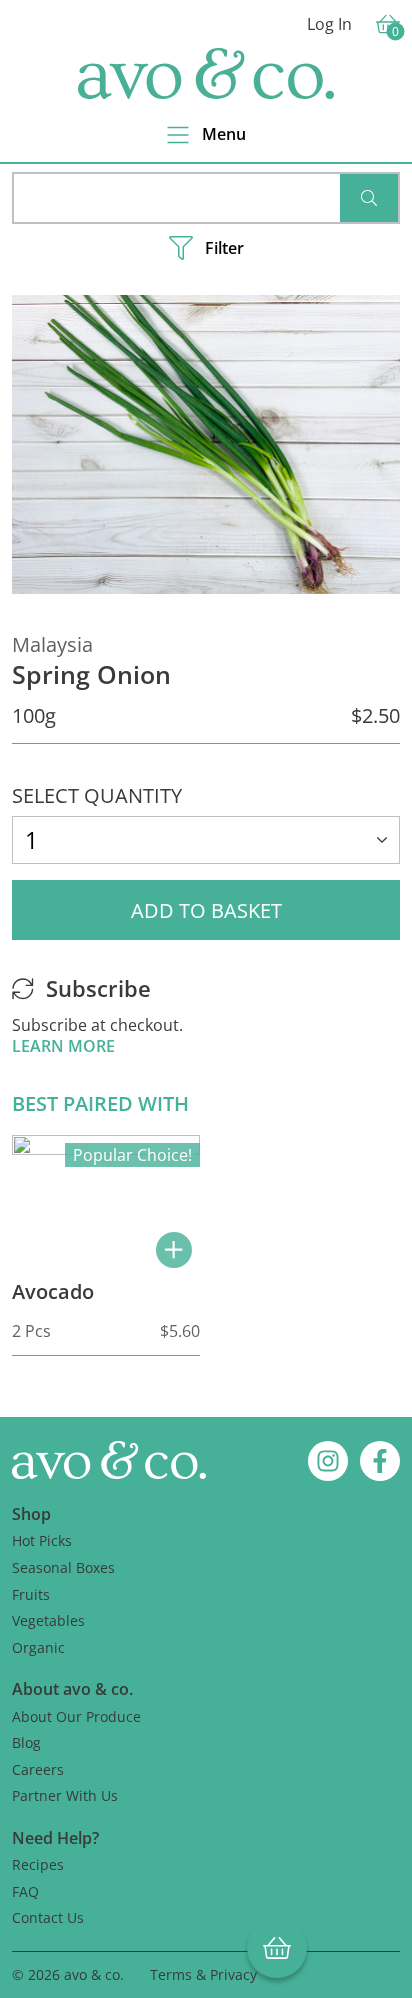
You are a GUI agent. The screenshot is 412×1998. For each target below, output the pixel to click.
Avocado (53, 1291)
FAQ (25, 1891)
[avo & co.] (206, 73)
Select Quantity (97, 795)
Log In (329, 24)
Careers (38, 1769)
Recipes (38, 1864)
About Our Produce (76, 1716)
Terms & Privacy (203, 1974)
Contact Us (48, 1917)
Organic (38, 1647)
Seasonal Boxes (63, 1567)
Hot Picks (42, 1540)
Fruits (31, 1594)
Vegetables (48, 1620)
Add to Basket (206, 910)
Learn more (63, 1046)
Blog (26, 1742)
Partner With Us (65, 1795)
